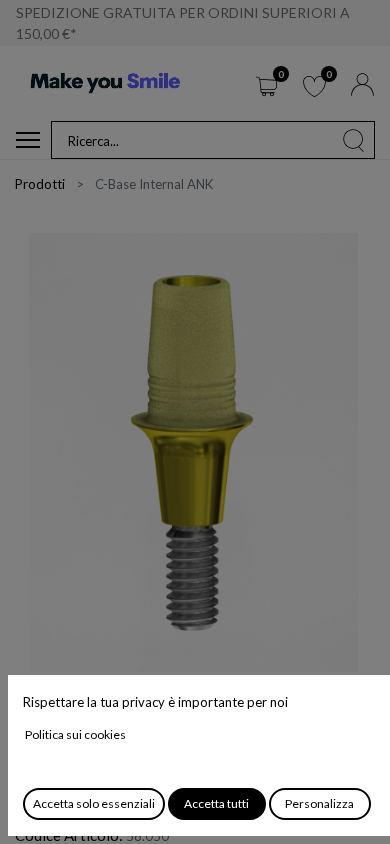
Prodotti (40, 184)
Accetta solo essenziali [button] (94, 803)
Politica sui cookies (75, 734)
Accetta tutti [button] (216, 803)
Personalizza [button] (319, 803)
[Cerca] (354, 140)
